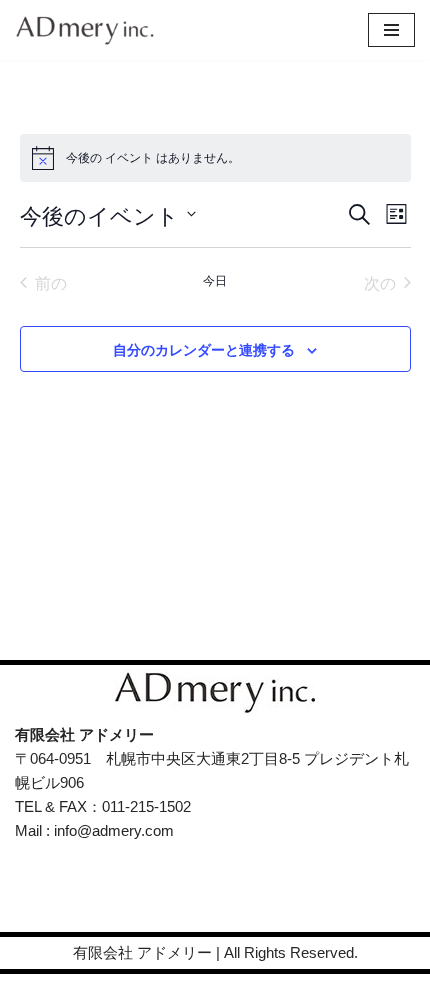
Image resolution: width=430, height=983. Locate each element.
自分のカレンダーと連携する (204, 349)
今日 (215, 280)
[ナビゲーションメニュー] (391, 30)
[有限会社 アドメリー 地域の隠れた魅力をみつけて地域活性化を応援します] (90, 30)
